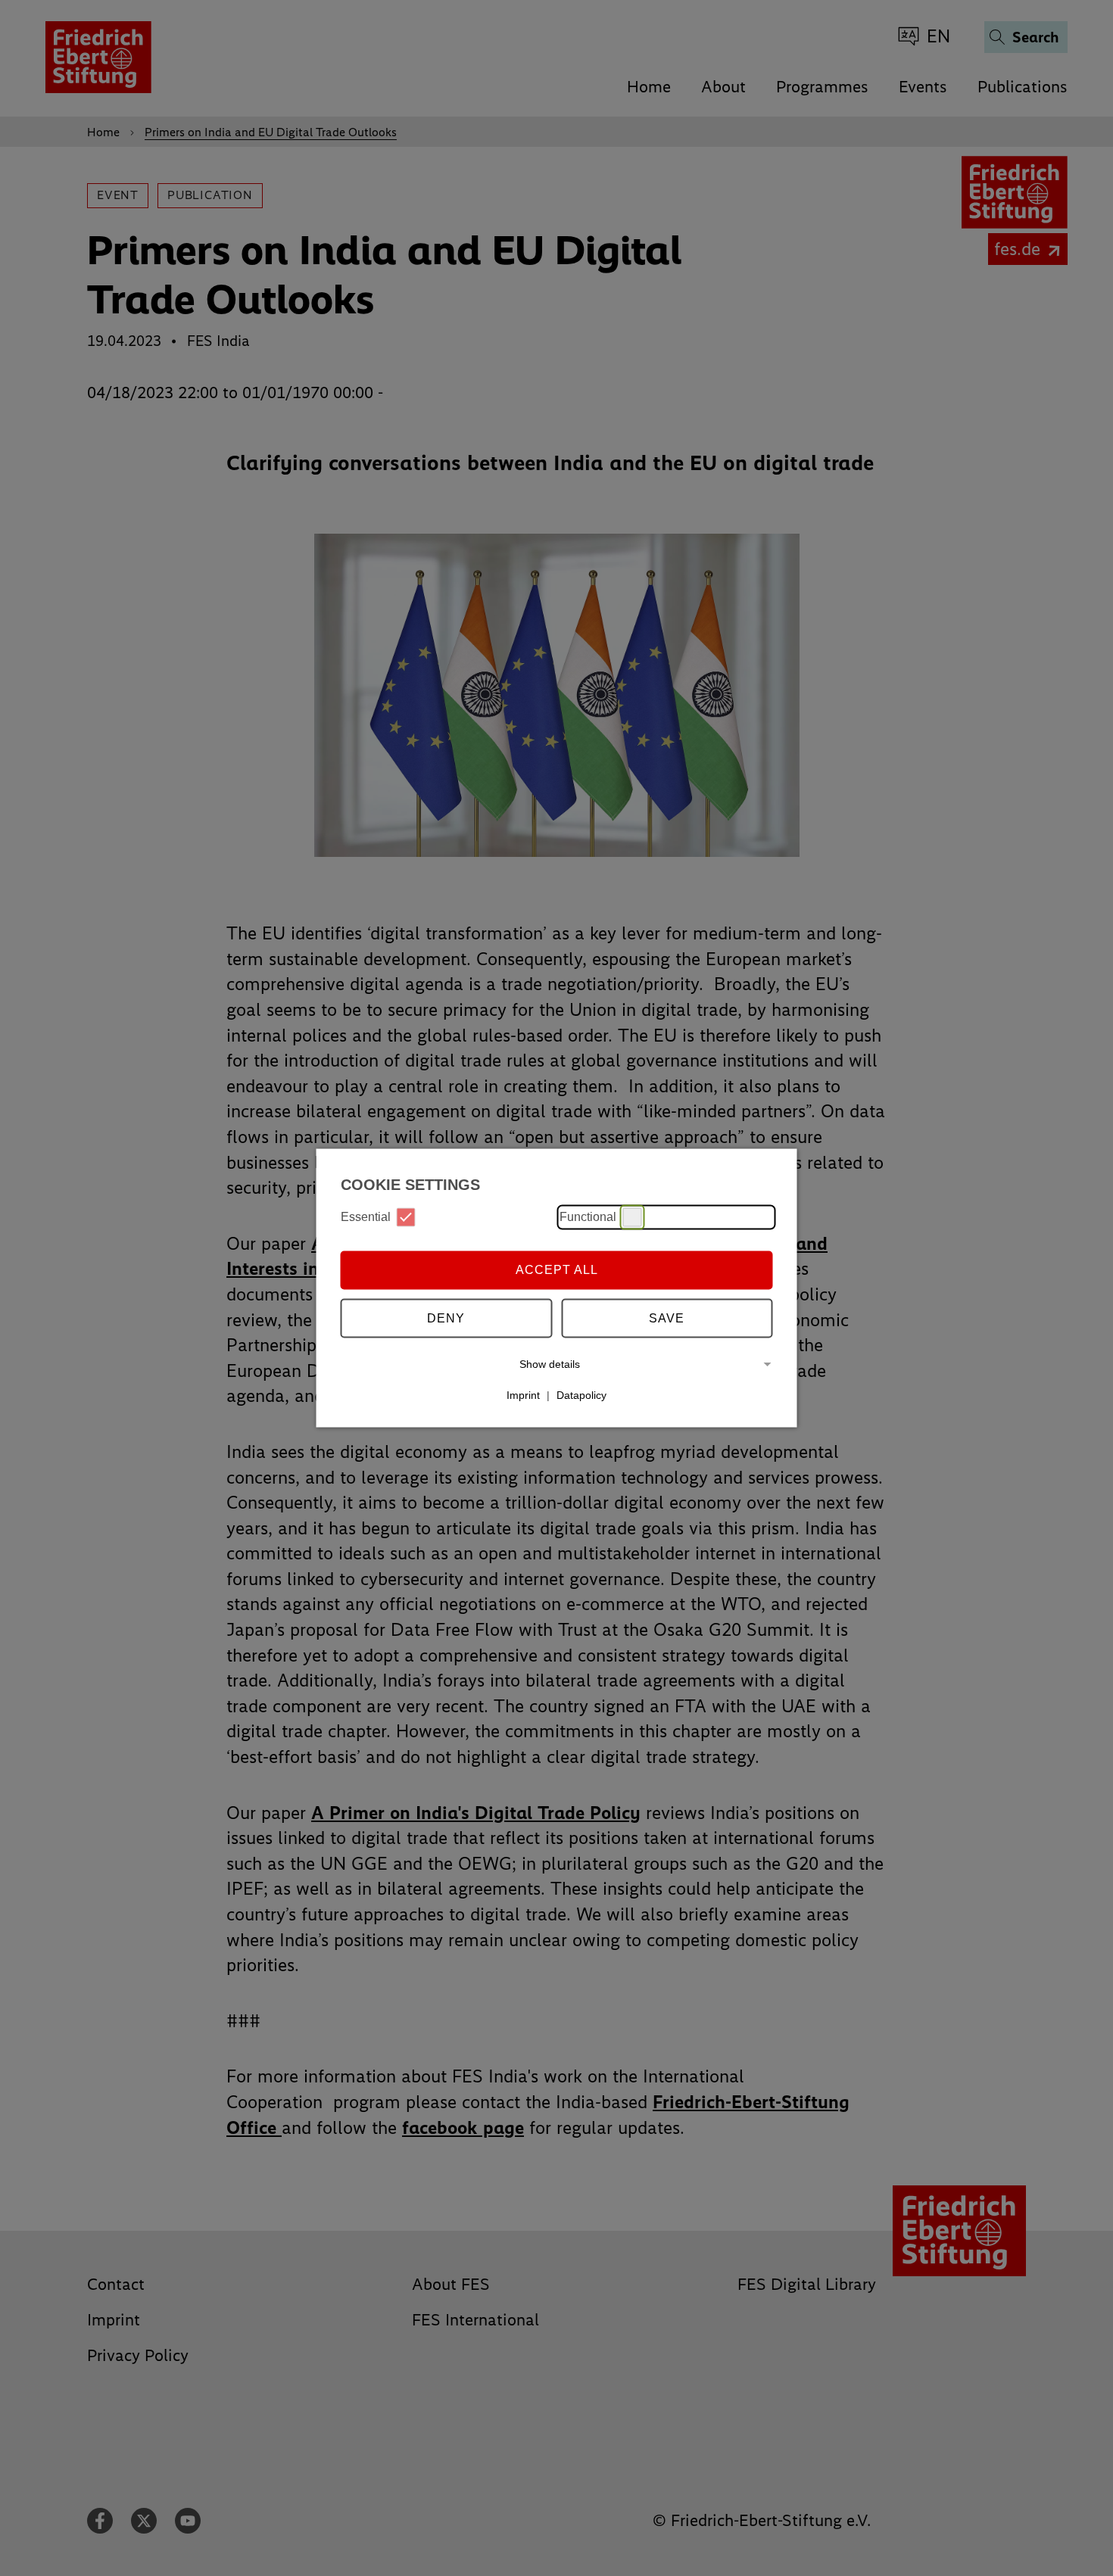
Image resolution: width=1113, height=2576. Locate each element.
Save (667, 1318)
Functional (588, 1217)
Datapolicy (581, 1395)
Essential (366, 1217)
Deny (446, 1318)
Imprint (523, 1395)
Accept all (557, 1270)
